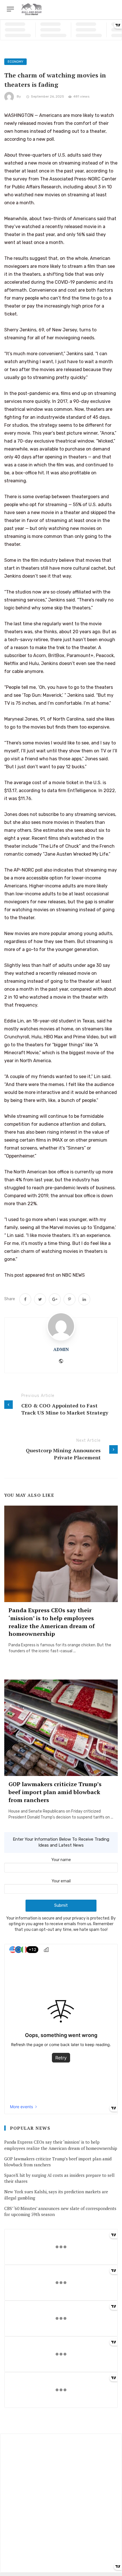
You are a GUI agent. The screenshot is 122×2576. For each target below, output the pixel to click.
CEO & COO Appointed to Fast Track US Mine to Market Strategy (65, 1409)
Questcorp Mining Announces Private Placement (63, 1454)
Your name (61, 1860)
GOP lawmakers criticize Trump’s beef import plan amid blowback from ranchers (55, 1792)
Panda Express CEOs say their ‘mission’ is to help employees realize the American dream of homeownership (52, 1622)
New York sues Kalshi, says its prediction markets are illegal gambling (56, 2195)
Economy (15, 62)
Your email (61, 1881)
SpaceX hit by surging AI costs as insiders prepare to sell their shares (59, 2178)
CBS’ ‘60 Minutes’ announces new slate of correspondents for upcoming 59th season (60, 2211)
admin (61, 1349)
